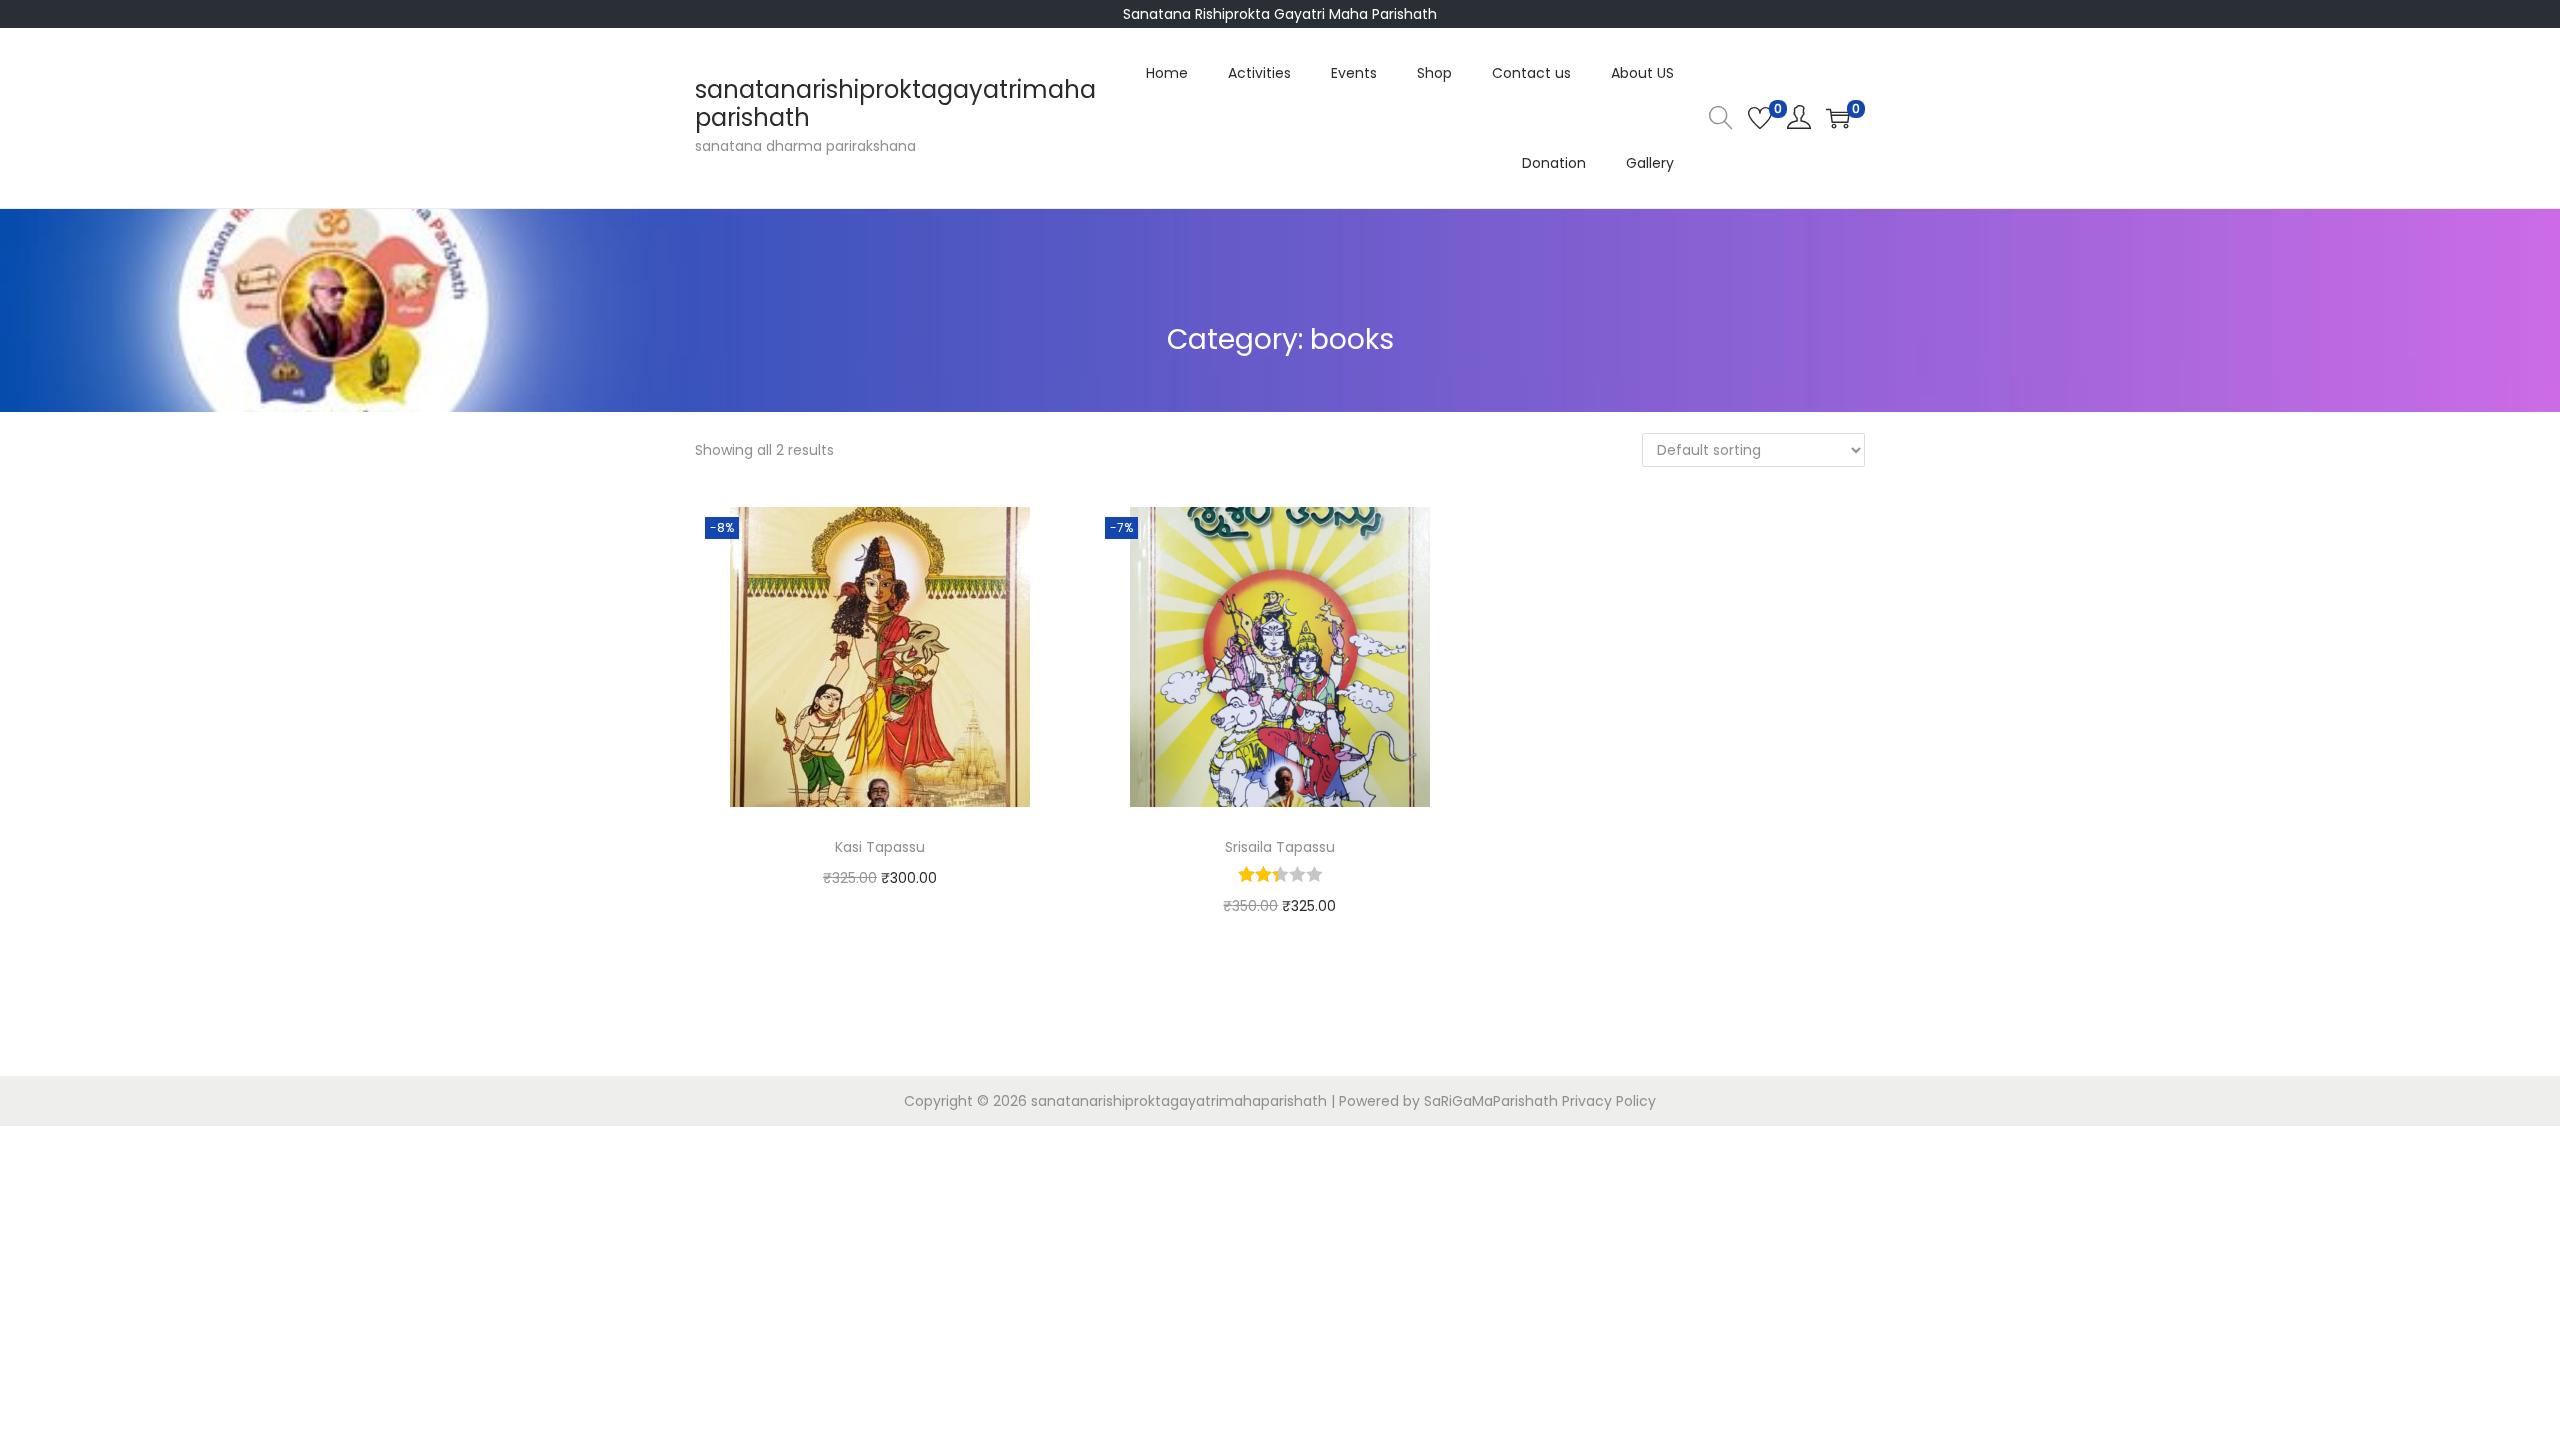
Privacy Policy (1609, 1101)
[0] (1760, 118)
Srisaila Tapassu (1280, 847)
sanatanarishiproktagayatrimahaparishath (895, 103)
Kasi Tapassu (880, 847)
